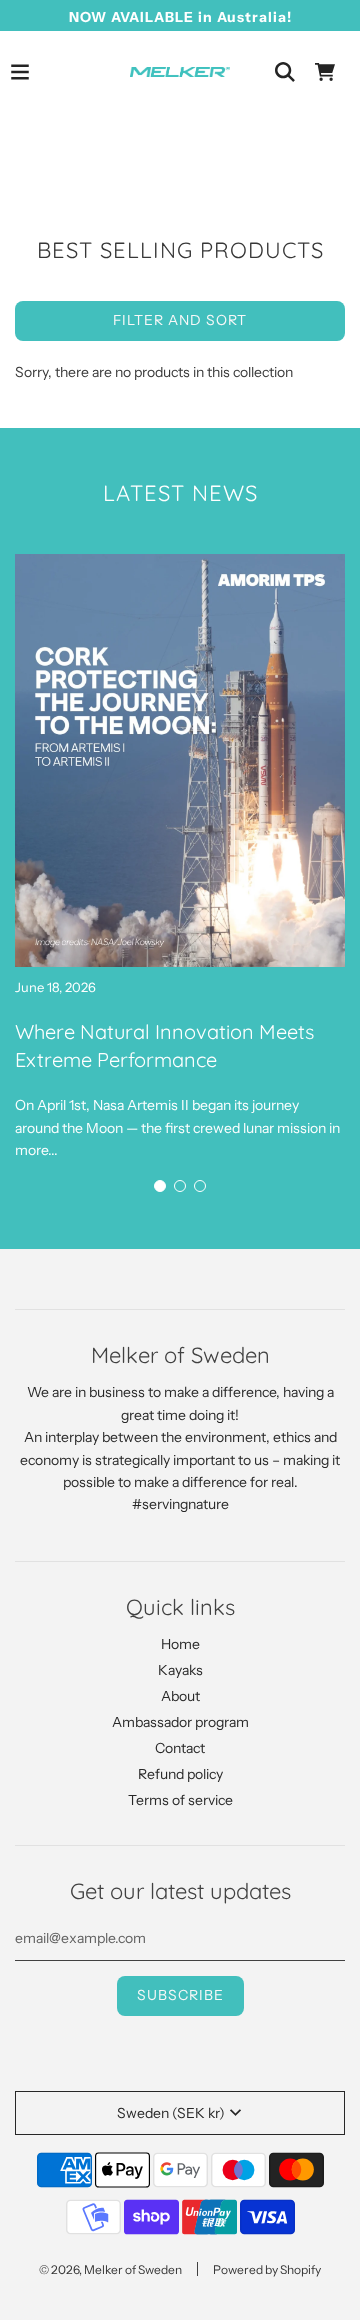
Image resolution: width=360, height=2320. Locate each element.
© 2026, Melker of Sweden (110, 2269)
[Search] (285, 72)
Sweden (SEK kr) (171, 2113)
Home (180, 1644)
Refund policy (180, 1774)
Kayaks (180, 1670)
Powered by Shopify (267, 2269)
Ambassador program (180, 1722)
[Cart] (325, 72)
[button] (160, 1186)
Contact (180, 1748)
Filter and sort (180, 320)
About (180, 1696)
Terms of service (180, 1800)
